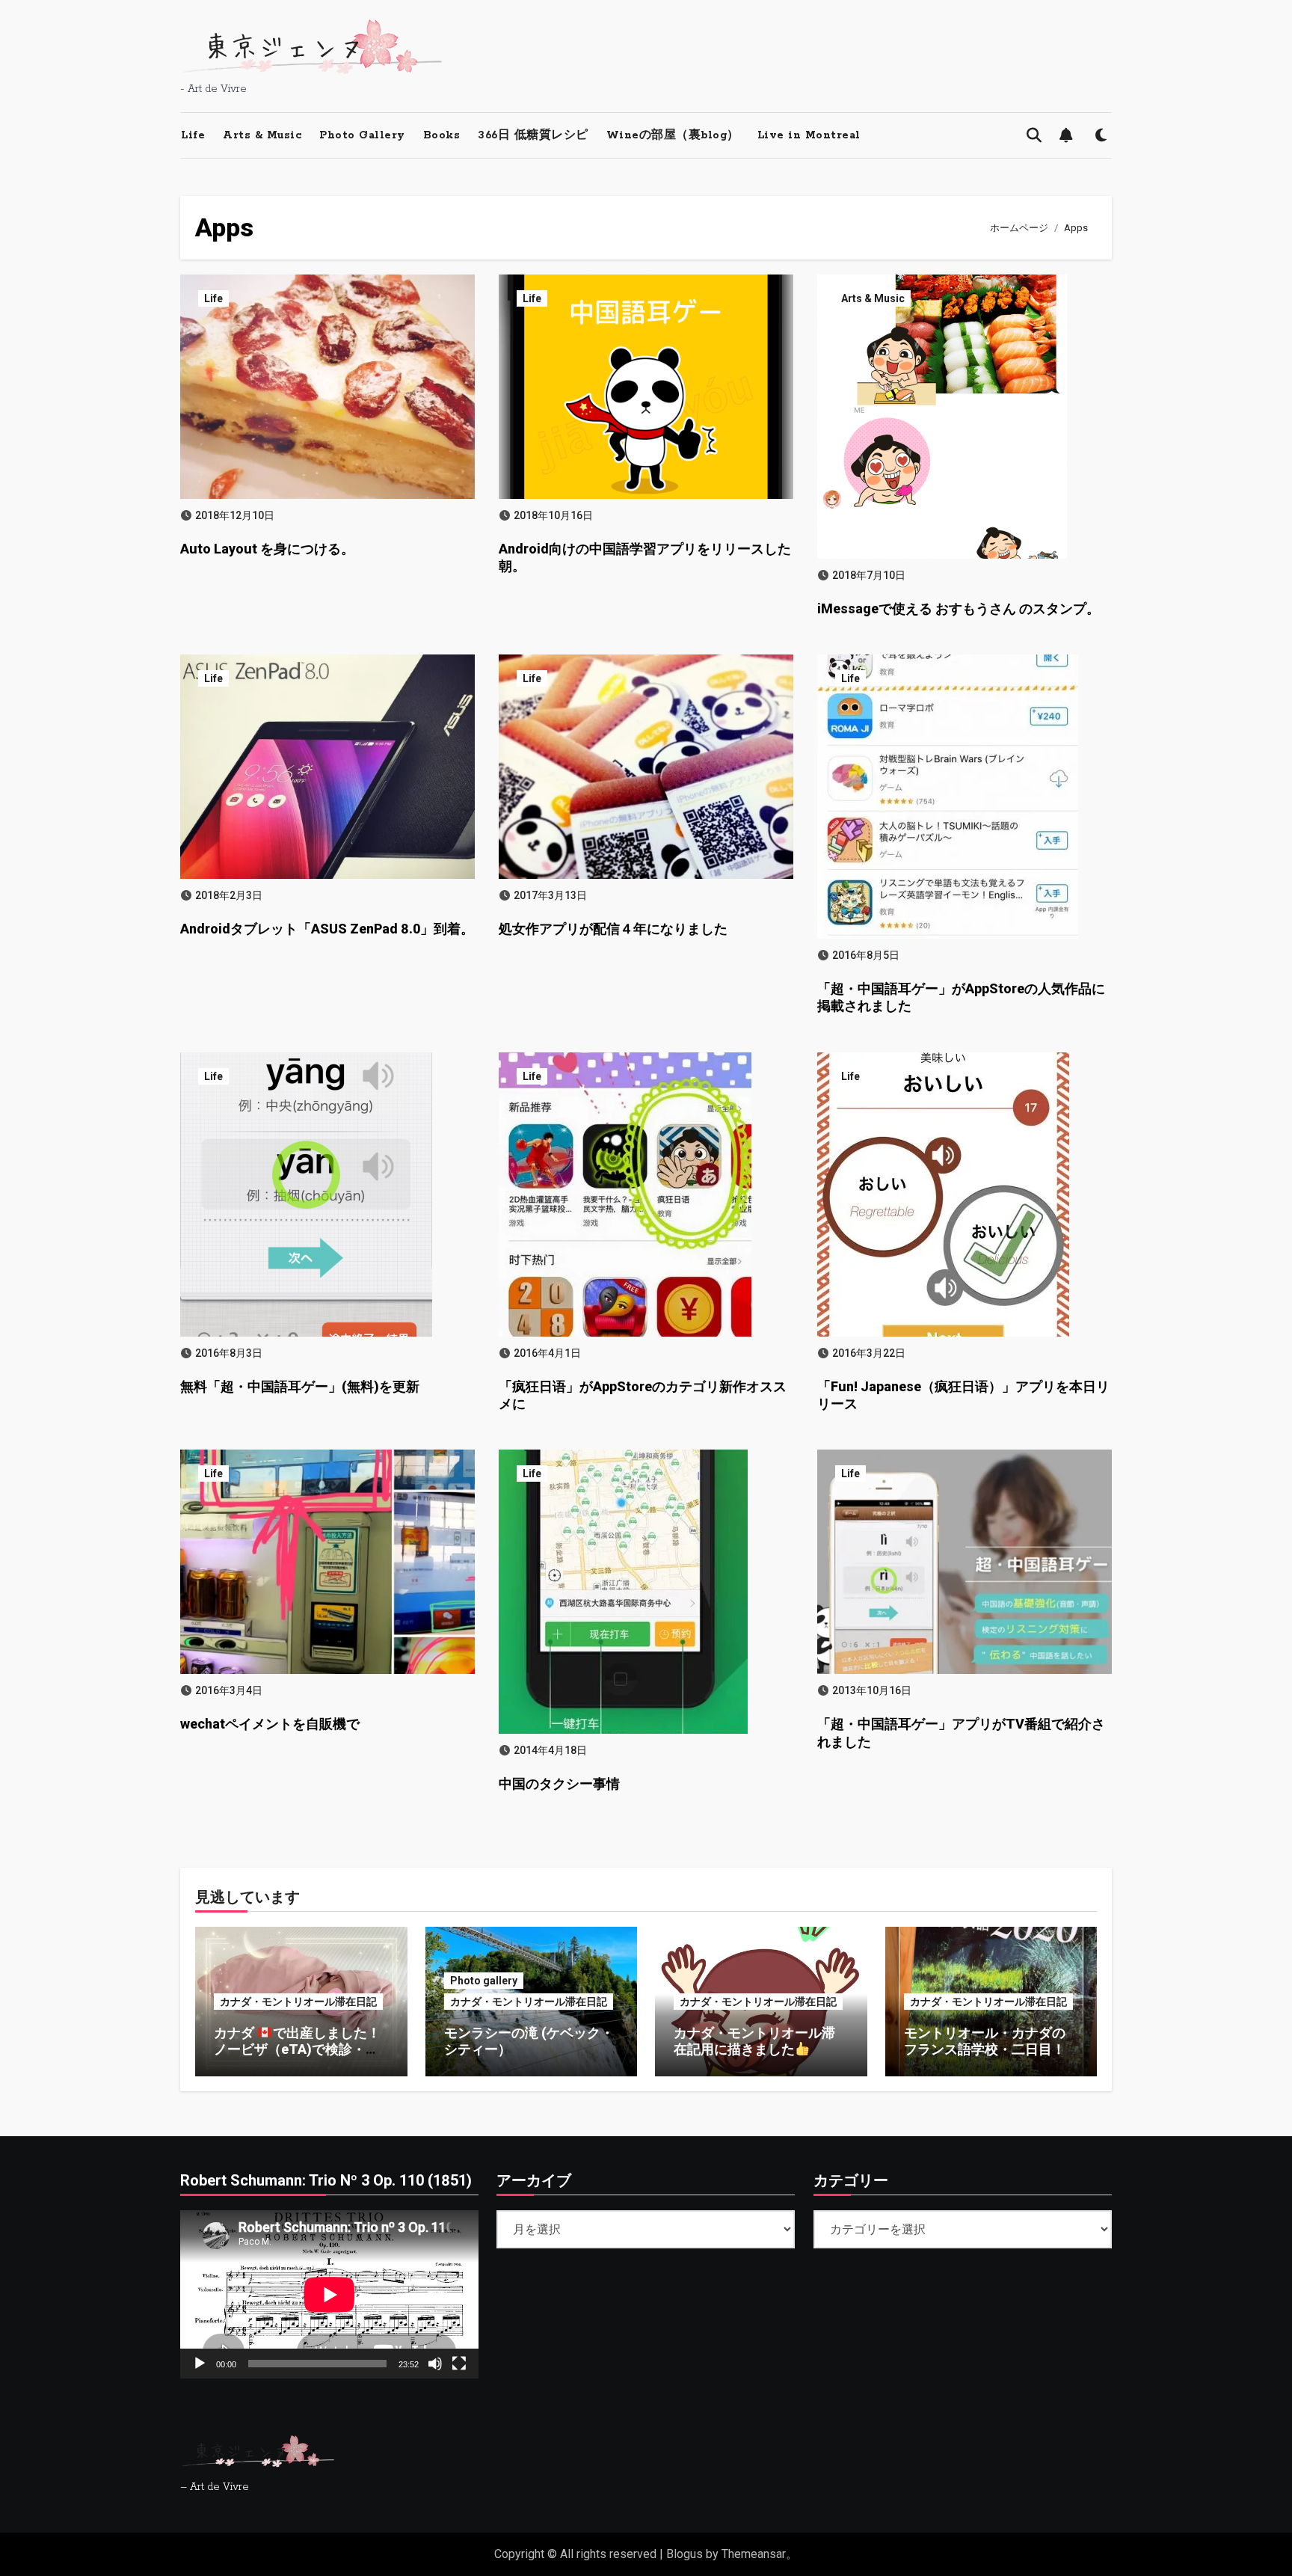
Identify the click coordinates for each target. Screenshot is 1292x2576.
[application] (329, 2294)
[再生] (200, 2363)
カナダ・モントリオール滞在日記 (298, 2002)
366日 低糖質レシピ (533, 135)
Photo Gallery (362, 135)
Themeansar (754, 2554)
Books (442, 135)
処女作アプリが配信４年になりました (613, 929)
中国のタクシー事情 (559, 1784)
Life (193, 135)
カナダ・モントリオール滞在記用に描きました (754, 2041)
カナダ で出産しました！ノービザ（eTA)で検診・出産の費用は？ (297, 2049)
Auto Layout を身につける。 (267, 549)
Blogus (685, 2554)
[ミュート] (435, 2363)
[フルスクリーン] (459, 2363)
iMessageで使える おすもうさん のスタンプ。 (959, 608)
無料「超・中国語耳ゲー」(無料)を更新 (300, 1386)
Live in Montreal (809, 135)
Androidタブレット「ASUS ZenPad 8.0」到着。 (327, 929)
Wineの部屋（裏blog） (673, 135)
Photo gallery (484, 1981)
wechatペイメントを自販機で (270, 1724)
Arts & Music (262, 135)
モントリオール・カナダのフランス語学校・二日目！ (985, 2041)
